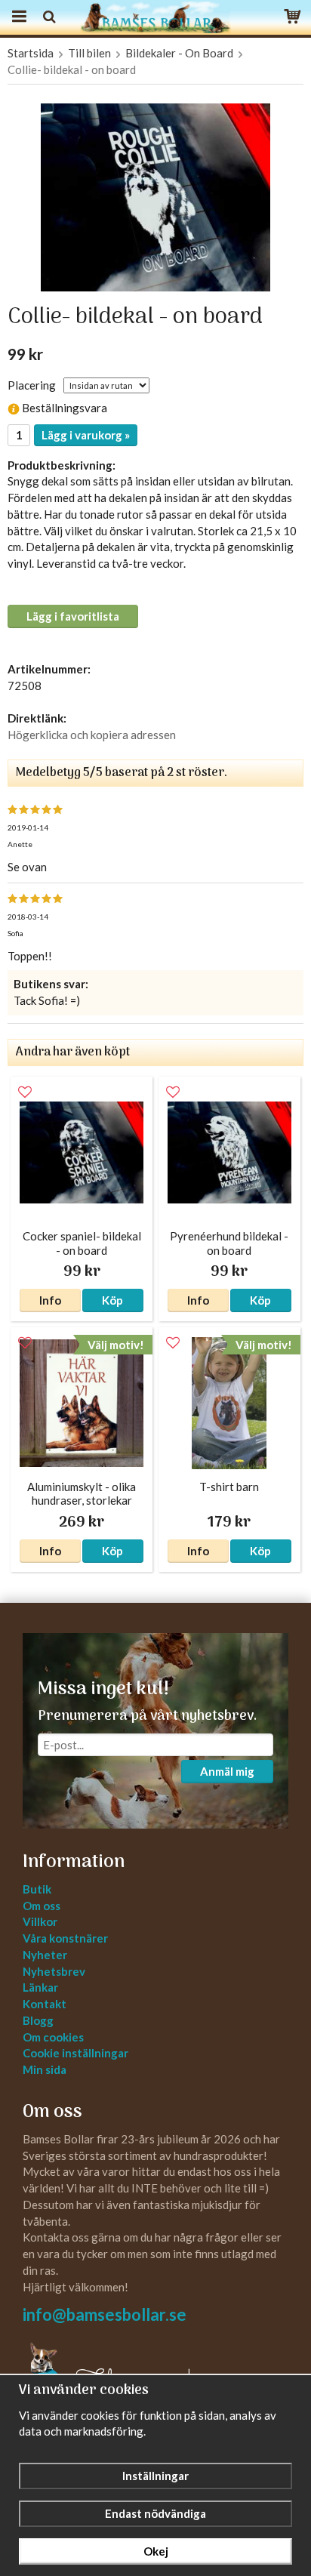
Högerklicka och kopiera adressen (92, 735)
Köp (112, 1300)
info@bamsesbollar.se (105, 2314)
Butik (37, 1889)
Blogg (38, 2020)
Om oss (42, 1906)
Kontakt (45, 2004)
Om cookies (53, 2037)
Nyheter (45, 1955)
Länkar (40, 1987)
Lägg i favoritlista (73, 616)
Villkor (40, 1921)
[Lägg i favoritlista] (25, 1092)
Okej (156, 2551)
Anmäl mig (227, 1771)
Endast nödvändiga (155, 2513)
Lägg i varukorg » (86, 435)
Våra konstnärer (65, 1938)
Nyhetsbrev (54, 1971)
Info (50, 1300)
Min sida (45, 2069)
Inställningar (155, 2476)
